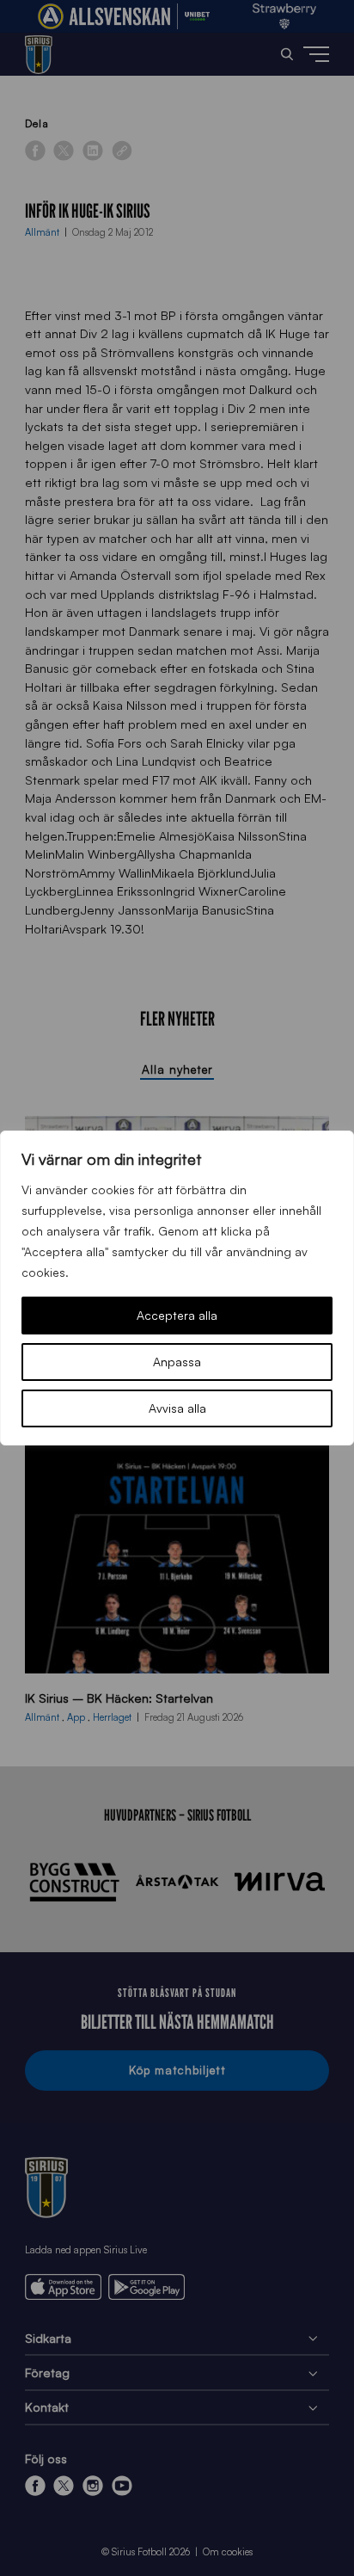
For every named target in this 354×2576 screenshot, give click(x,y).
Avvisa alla (177, 1408)
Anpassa (177, 1362)
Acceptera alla (177, 1315)
